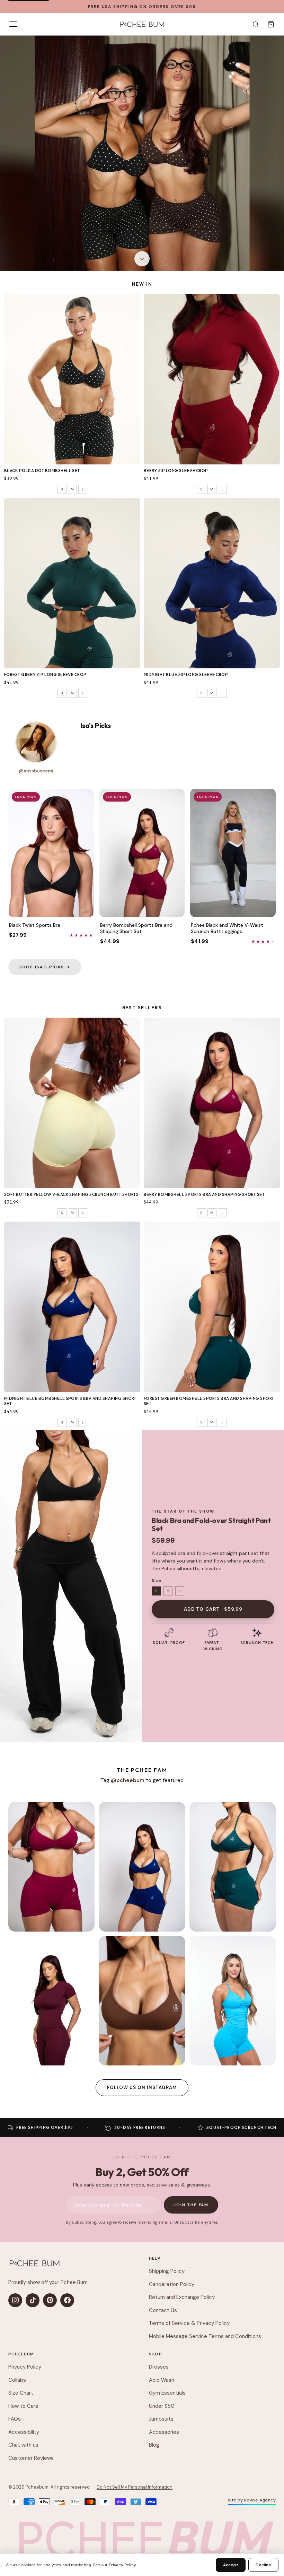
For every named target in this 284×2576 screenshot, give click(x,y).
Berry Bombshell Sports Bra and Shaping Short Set (204, 1194)
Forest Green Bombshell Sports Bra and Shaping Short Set (209, 1401)
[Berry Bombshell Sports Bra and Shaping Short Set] (212, 1103)
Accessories (164, 2432)
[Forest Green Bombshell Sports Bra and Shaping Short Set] (212, 1307)
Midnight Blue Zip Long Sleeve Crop (186, 674)
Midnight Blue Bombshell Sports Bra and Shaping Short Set (70, 1401)
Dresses (159, 2367)
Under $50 (162, 2406)
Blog (154, 2445)
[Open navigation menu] (13, 24)
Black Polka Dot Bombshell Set (42, 470)
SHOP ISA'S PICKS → (45, 967)
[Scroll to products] (142, 258)
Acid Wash (162, 2380)
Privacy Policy (25, 2367)
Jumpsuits (161, 2419)
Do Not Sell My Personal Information (135, 2487)
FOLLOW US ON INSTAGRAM (142, 2087)
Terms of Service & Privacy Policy (189, 2323)
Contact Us (163, 2310)
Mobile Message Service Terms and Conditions (205, 2336)
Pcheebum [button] (21, 2354)
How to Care (23, 2406)
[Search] (256, 24)
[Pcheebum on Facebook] (67, 2300)
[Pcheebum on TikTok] (33, 2300)
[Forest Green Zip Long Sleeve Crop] (72, 583)
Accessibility (24, 2432)
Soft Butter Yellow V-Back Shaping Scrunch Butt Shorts (71, 1194)
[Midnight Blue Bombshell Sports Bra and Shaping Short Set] (72, 1307)
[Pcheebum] (142, 24)
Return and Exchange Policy (182, 2297)
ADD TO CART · (213, 1609)
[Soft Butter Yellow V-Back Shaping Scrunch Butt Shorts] (72, 1103)
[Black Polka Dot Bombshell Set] (72, 379)
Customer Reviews (31, 2458)
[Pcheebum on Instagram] (15, 2300)
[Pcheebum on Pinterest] (50, 2300)
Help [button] (155, 2258)
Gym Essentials (167, 2393)
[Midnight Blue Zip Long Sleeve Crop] (212, 583)
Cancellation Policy (172, 2284)
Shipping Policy (167, 2271)
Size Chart (21, 2393)
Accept (231, 2565)
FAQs (15, 2419)
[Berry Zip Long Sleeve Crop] (212, 379)
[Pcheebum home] (34, 2263)
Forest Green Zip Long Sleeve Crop (45, 674)
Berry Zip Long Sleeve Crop (176, 470)
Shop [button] (156, 2354)
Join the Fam (191, 2205)
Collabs (17, 2380)
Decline (263, 2565)
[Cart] (271, 24)
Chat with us (23, 2445)
